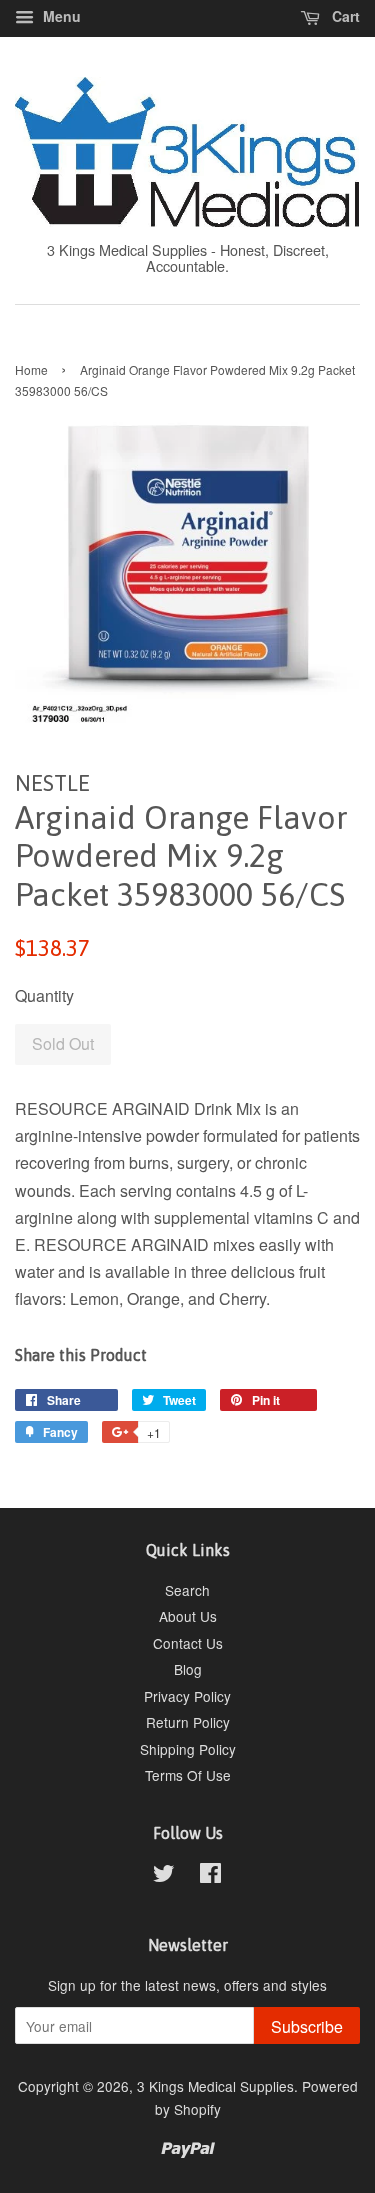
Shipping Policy (188, 1749)
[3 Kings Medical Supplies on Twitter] (164, 1876)
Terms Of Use (188, 1775)
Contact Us (188, 1643)
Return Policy (188, 1722)
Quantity (44, 995)
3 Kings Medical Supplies (215, 2086)
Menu (60, 16)
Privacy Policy (187, 1696)
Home (31, 369)
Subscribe (307, 2026)
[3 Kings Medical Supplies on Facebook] (210, 1876)
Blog (188, 1669)
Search (187, 1590)
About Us (188, 1616)
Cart (344, 16)
